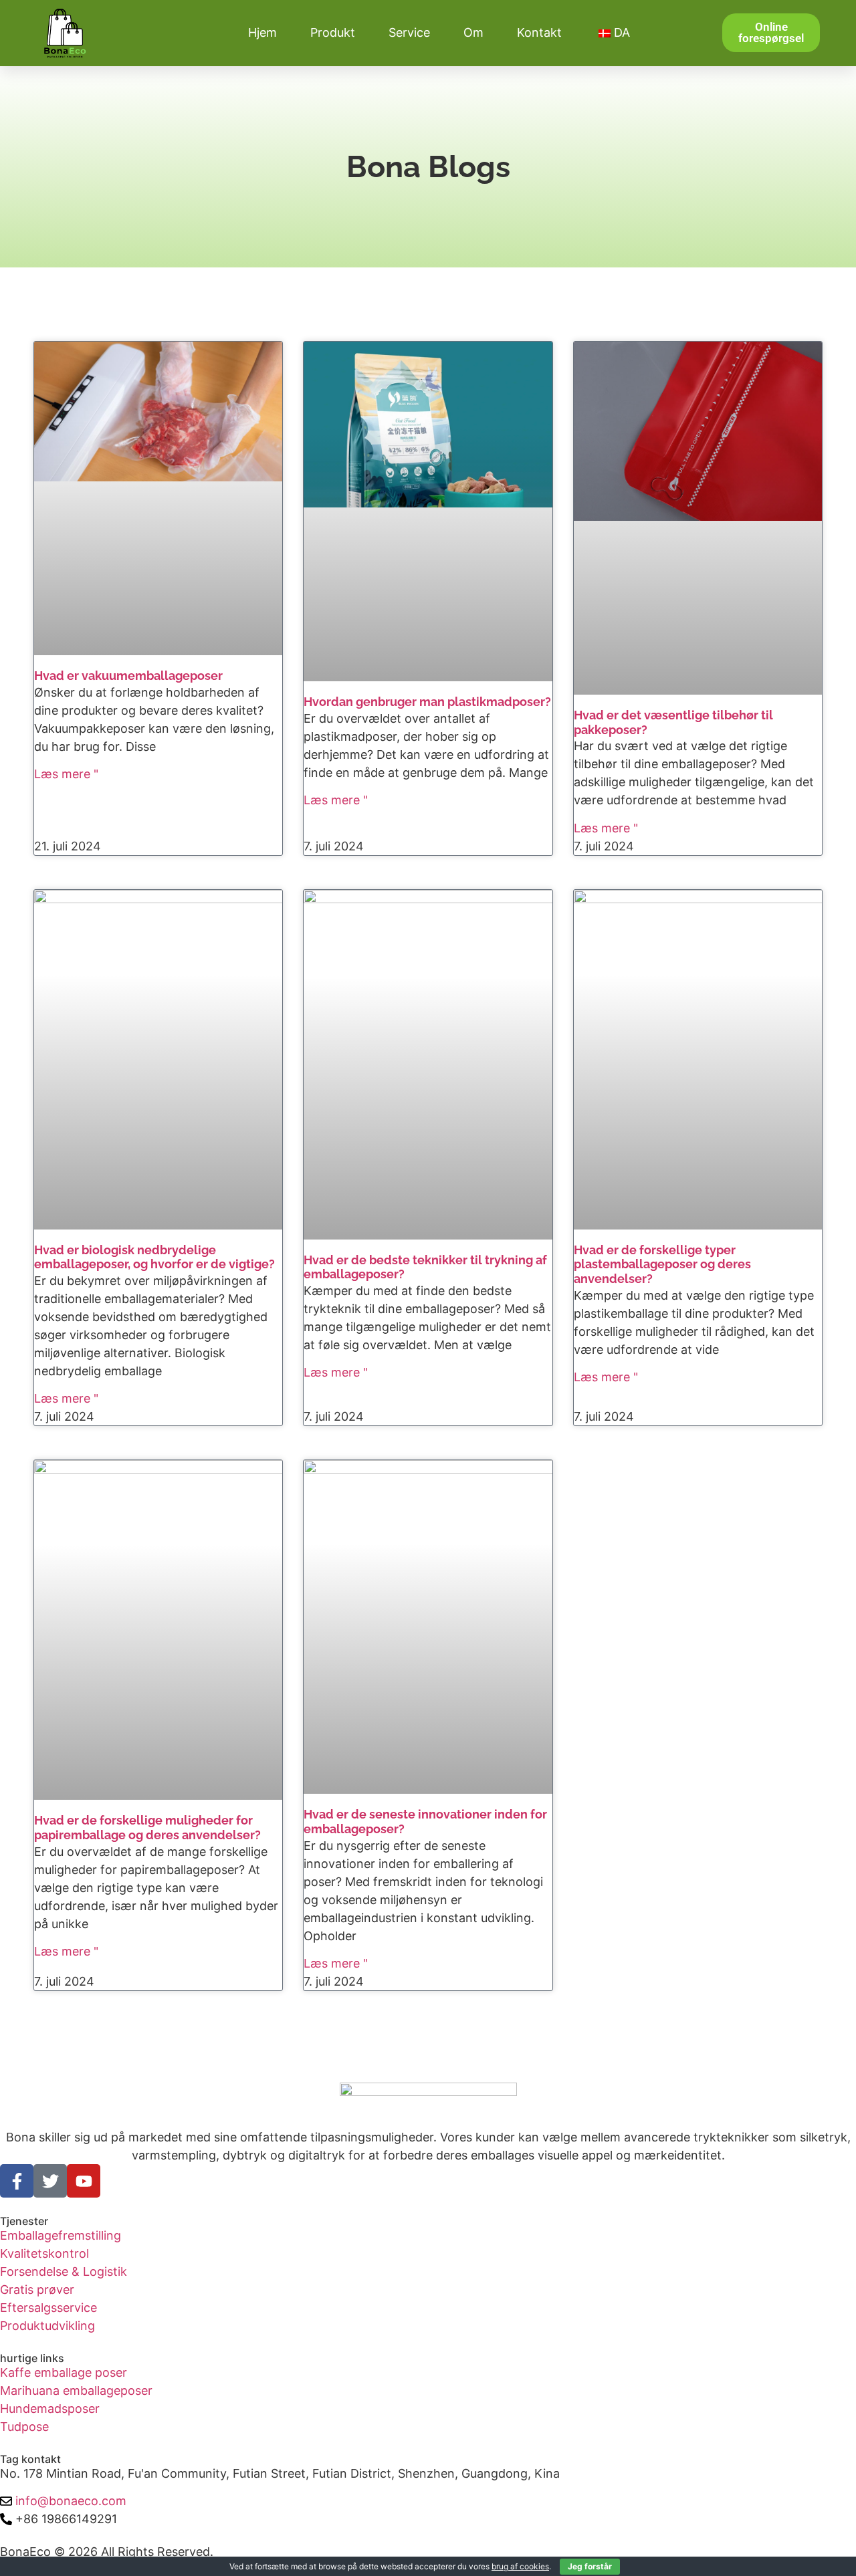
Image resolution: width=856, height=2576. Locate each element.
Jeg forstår (590, 2566)
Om (473, 32)
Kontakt (539, 32)
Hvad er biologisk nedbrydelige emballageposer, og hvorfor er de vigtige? (154, 1257)
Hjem (262, 32)
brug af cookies (520, 2566)
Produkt (333, 32)
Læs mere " (66, 774)
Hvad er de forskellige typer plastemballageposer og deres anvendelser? (662, 1264)
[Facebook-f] (17, 2181)
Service (409, 32)
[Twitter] (50, 2181)
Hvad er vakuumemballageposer (128, 676)
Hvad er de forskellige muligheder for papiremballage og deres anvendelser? (147, 1828)
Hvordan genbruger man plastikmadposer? (427, 702)
